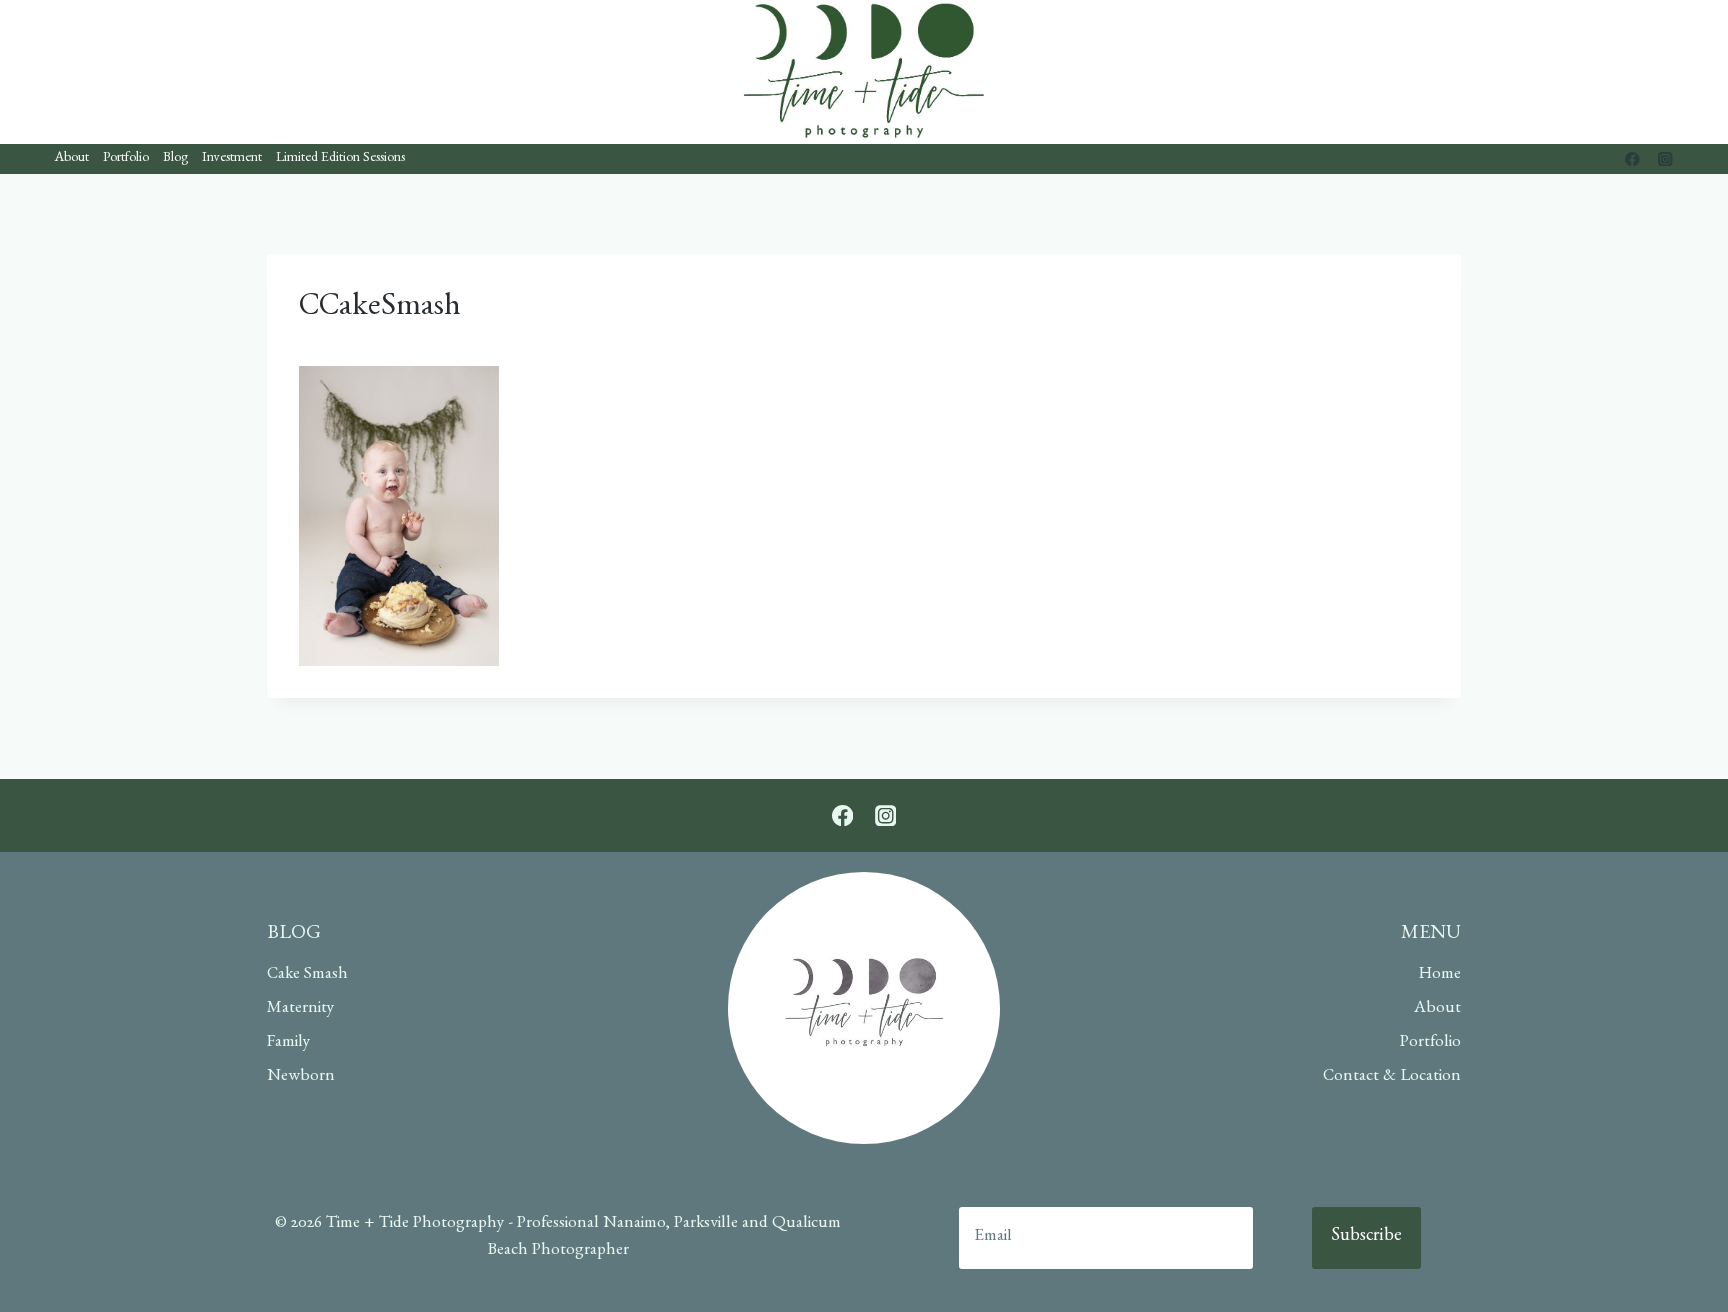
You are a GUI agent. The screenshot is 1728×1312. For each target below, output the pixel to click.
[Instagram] (1665, 159)
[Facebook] (1632, 159)
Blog (175, 159)
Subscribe (1366, 1238)
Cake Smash (307, 975)
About (72, 159)
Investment (232, 159)
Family (288, 1043)
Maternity (300, 1009)
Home (1440, 975)
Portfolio (126, 159)
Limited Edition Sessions (340, 159)
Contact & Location (1392, 1077)
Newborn (301, 1077)
